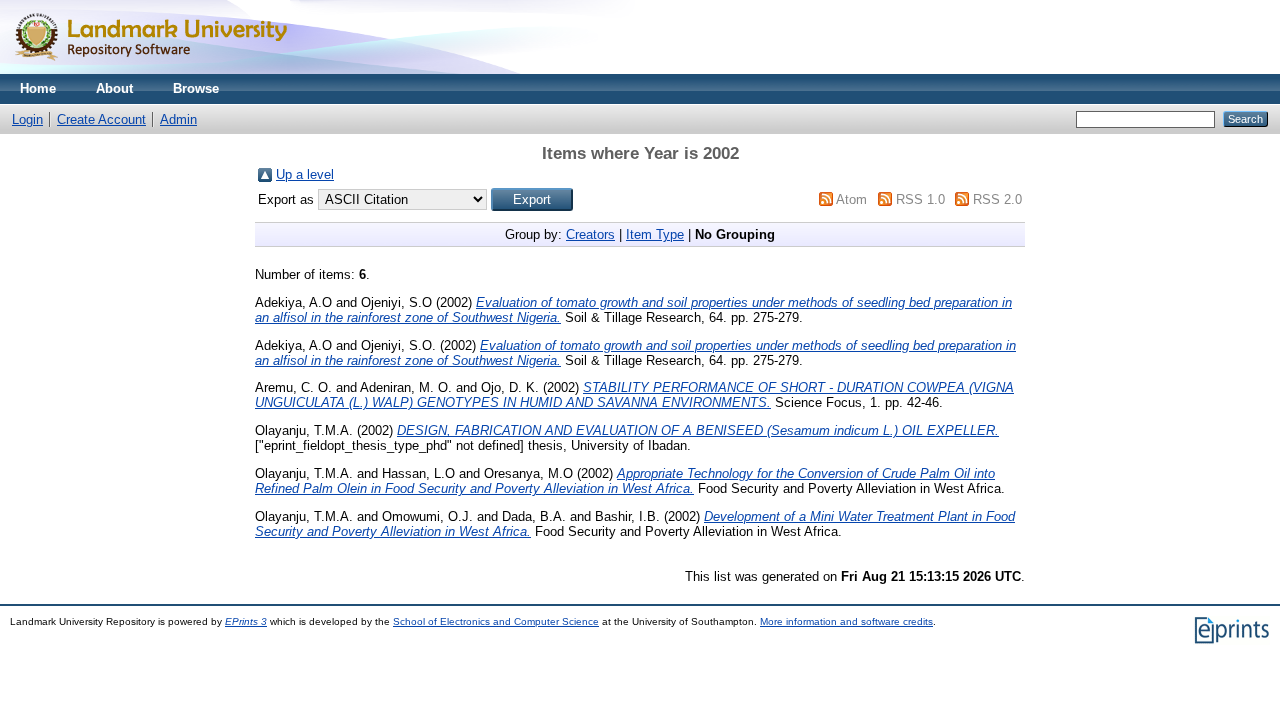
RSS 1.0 (920, 199)
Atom (851, 199)
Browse (196, 88)
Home (38, 88)
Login (27, 119)
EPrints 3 (246, 621)
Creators (590, 234)
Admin (178, 119)
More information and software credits (846, 621)
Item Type (655, 234)
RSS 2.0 (997, 199)
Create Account (101, 119)
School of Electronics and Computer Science (496, 621)
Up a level (305, 174)
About (114, 88)
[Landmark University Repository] (160, 69)
